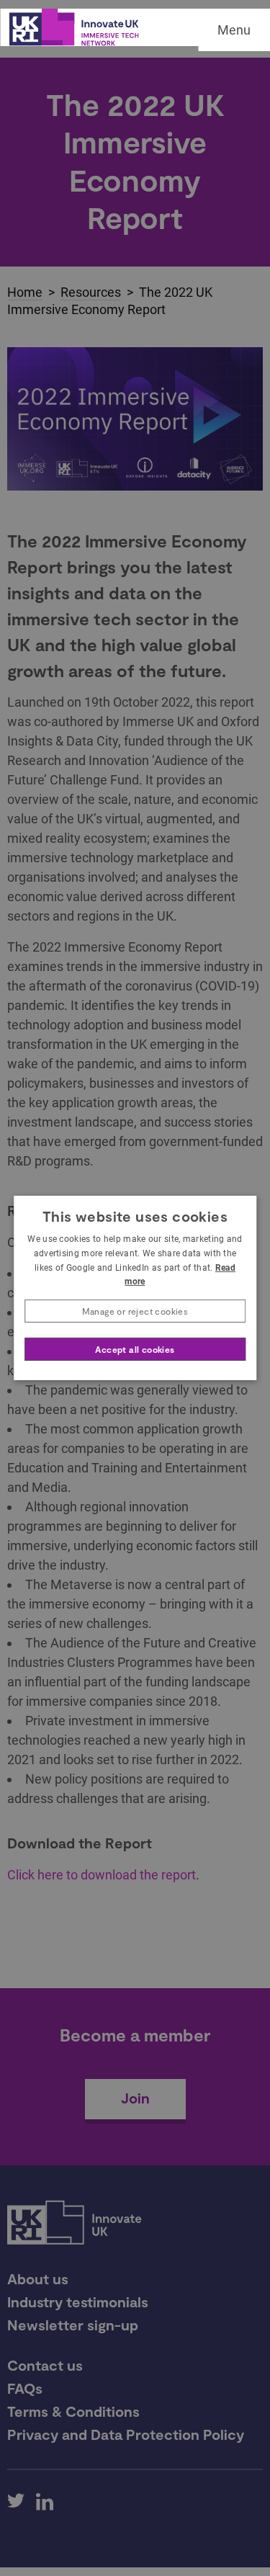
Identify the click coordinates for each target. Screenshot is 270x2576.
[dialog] (135, 1288)
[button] (135, 1311)
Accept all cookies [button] (135, 1349)
